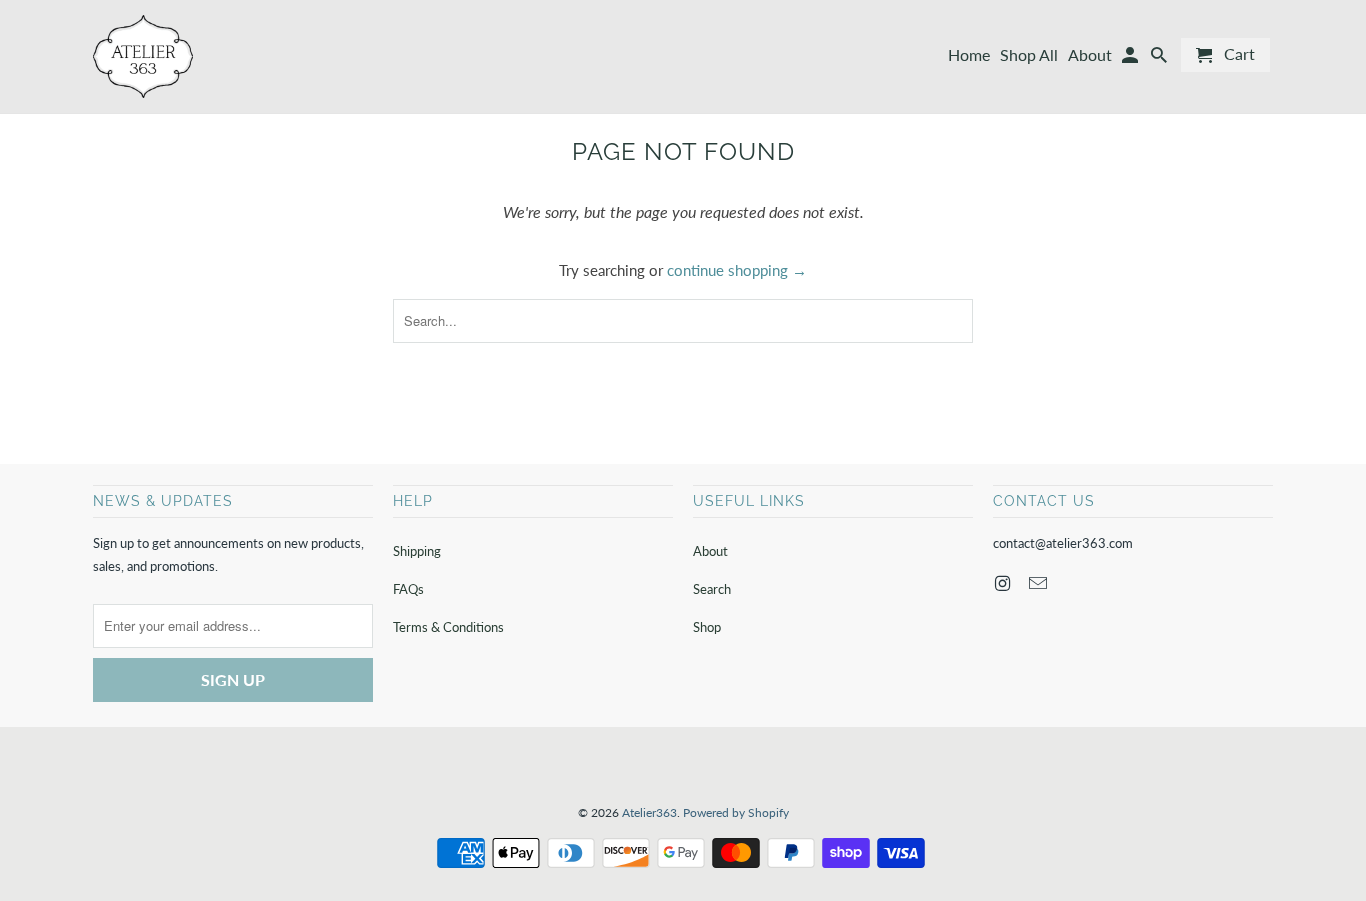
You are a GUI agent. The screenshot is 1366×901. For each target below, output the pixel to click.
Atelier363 (649, 812)
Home (969, 55)
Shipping (417, 551)
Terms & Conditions (448, 627)
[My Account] (1131, 59)
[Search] (1160, 59)
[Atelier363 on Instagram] (1004, 583)
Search (712, 589)
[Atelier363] (143, 56)
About (710, 551)
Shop (707, 627)
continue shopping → (737, 270)
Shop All (1029, 55)
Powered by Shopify (736, 812)
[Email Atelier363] (1040, 583)
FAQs (408, 589)
